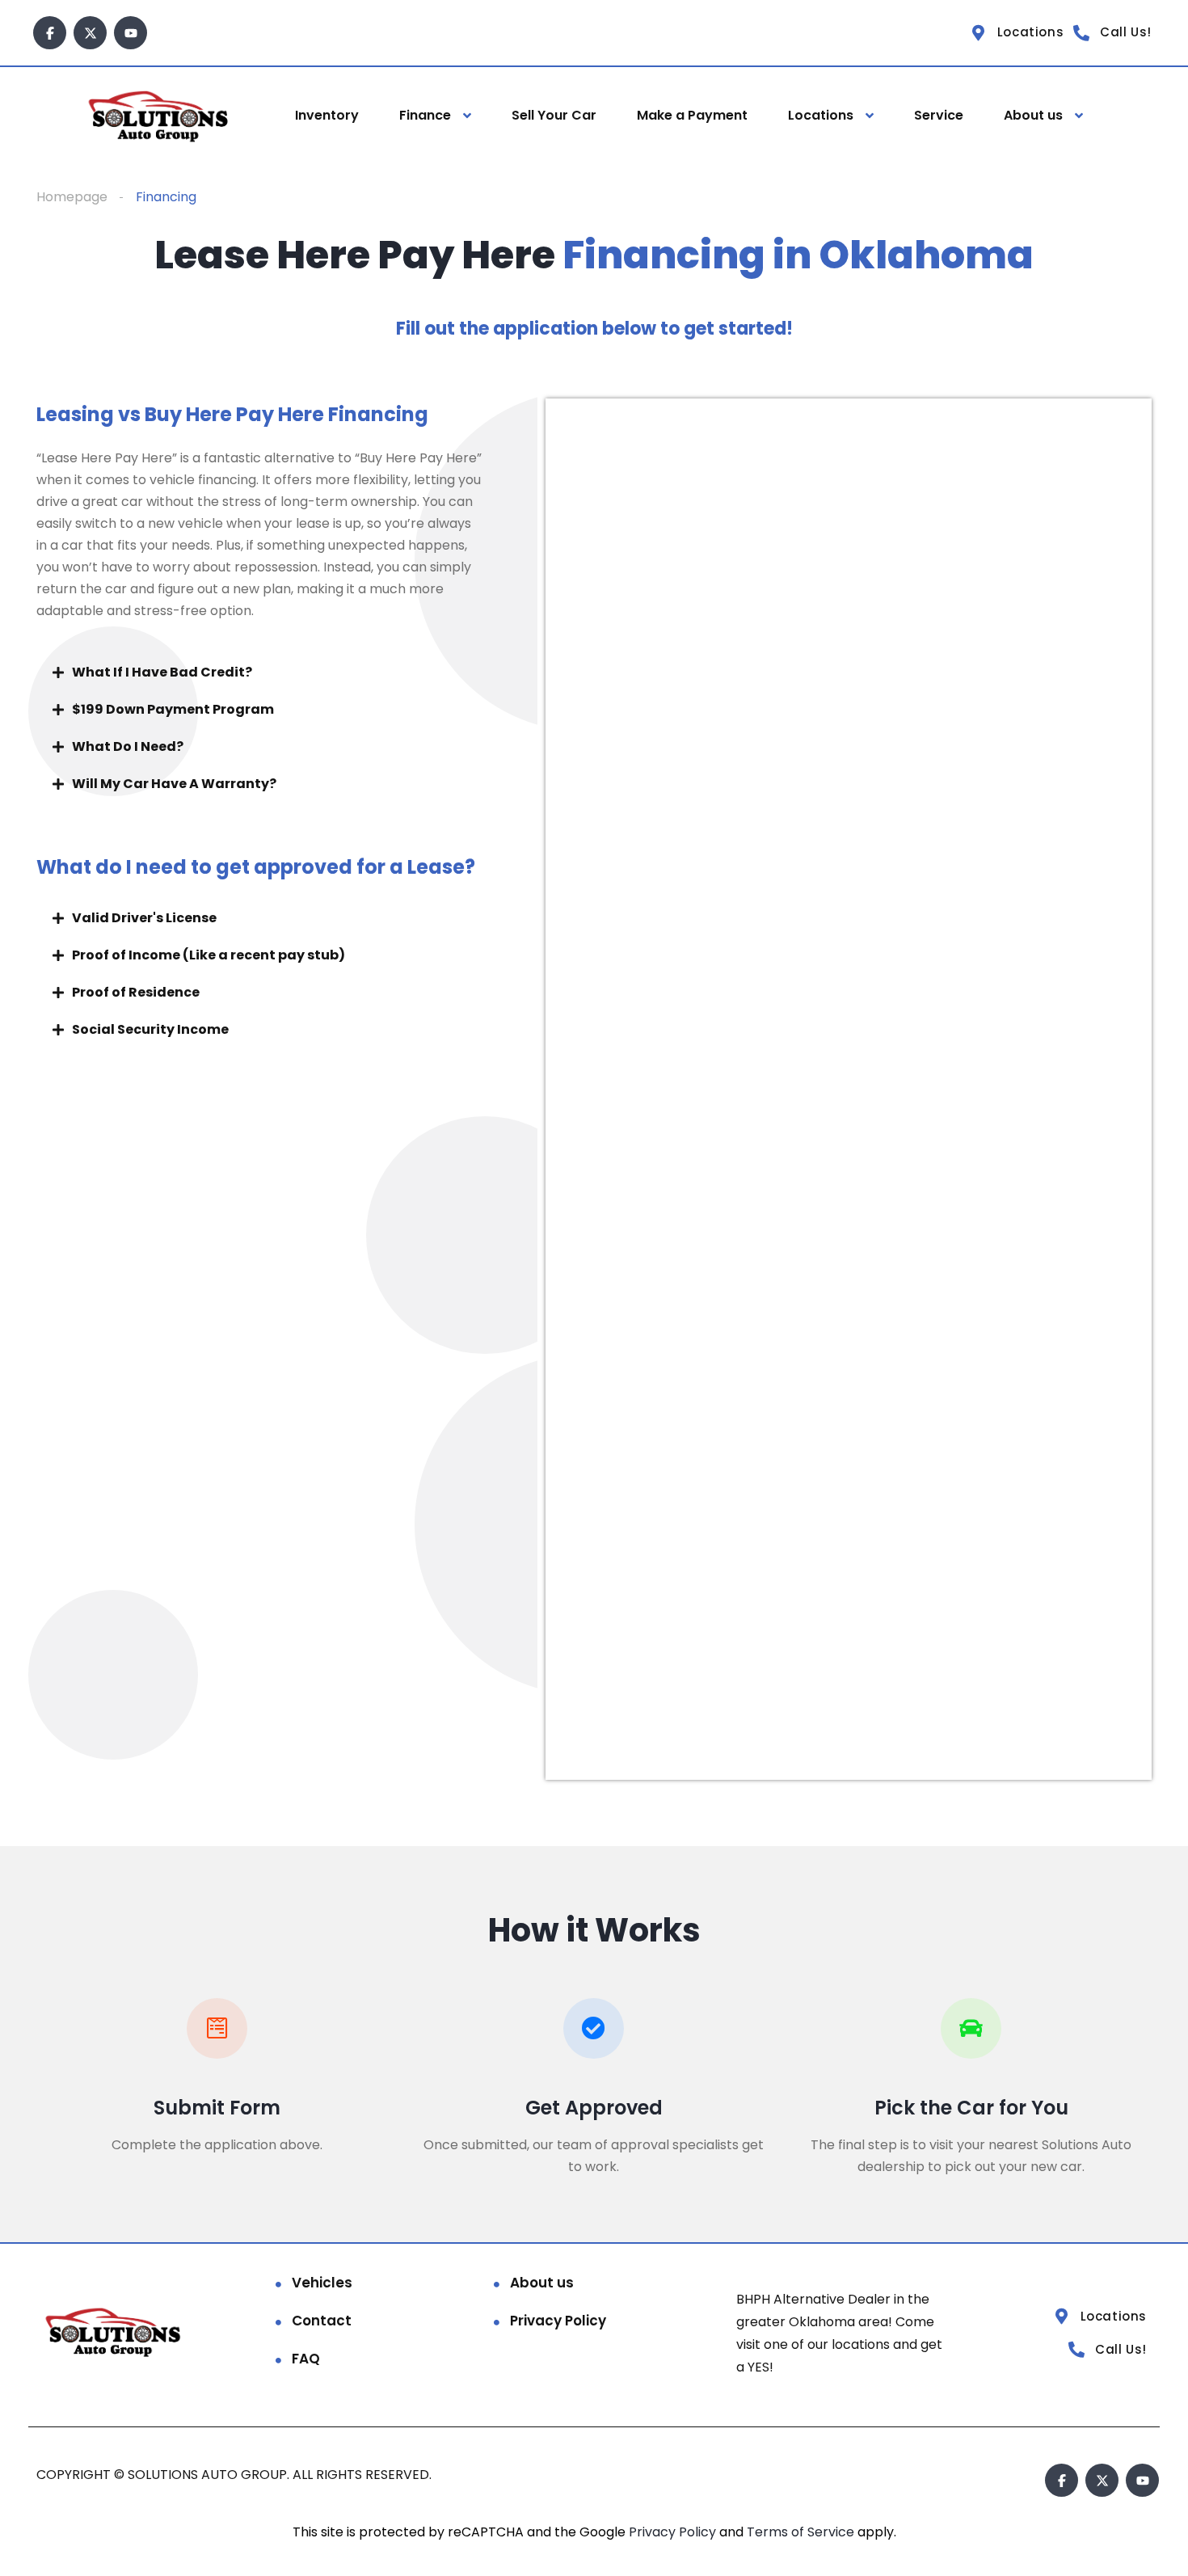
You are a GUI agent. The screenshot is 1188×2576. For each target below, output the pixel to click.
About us (1033, 115)
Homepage (72, 197)
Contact (322, 2321)
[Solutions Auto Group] (160, 116)
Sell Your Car (554, 115)
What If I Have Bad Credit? (162, 672)
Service (939, 115)
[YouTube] (131, 33)
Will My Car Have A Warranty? (174, 784)
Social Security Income (150, 1029)
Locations (821, 115)
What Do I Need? (128, 746)
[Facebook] (50, 33)
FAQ (306, 2359)
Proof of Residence (136, 992)
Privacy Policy (558, 2321)
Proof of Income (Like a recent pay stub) (209, 955)
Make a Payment (692, 115)
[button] (283, 672)
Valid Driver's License (144, 918)
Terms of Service (802, 2532)
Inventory (327, 115)
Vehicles (322, 2283)
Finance (425, 115)
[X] (90, 33)
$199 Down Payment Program (173, 709)
